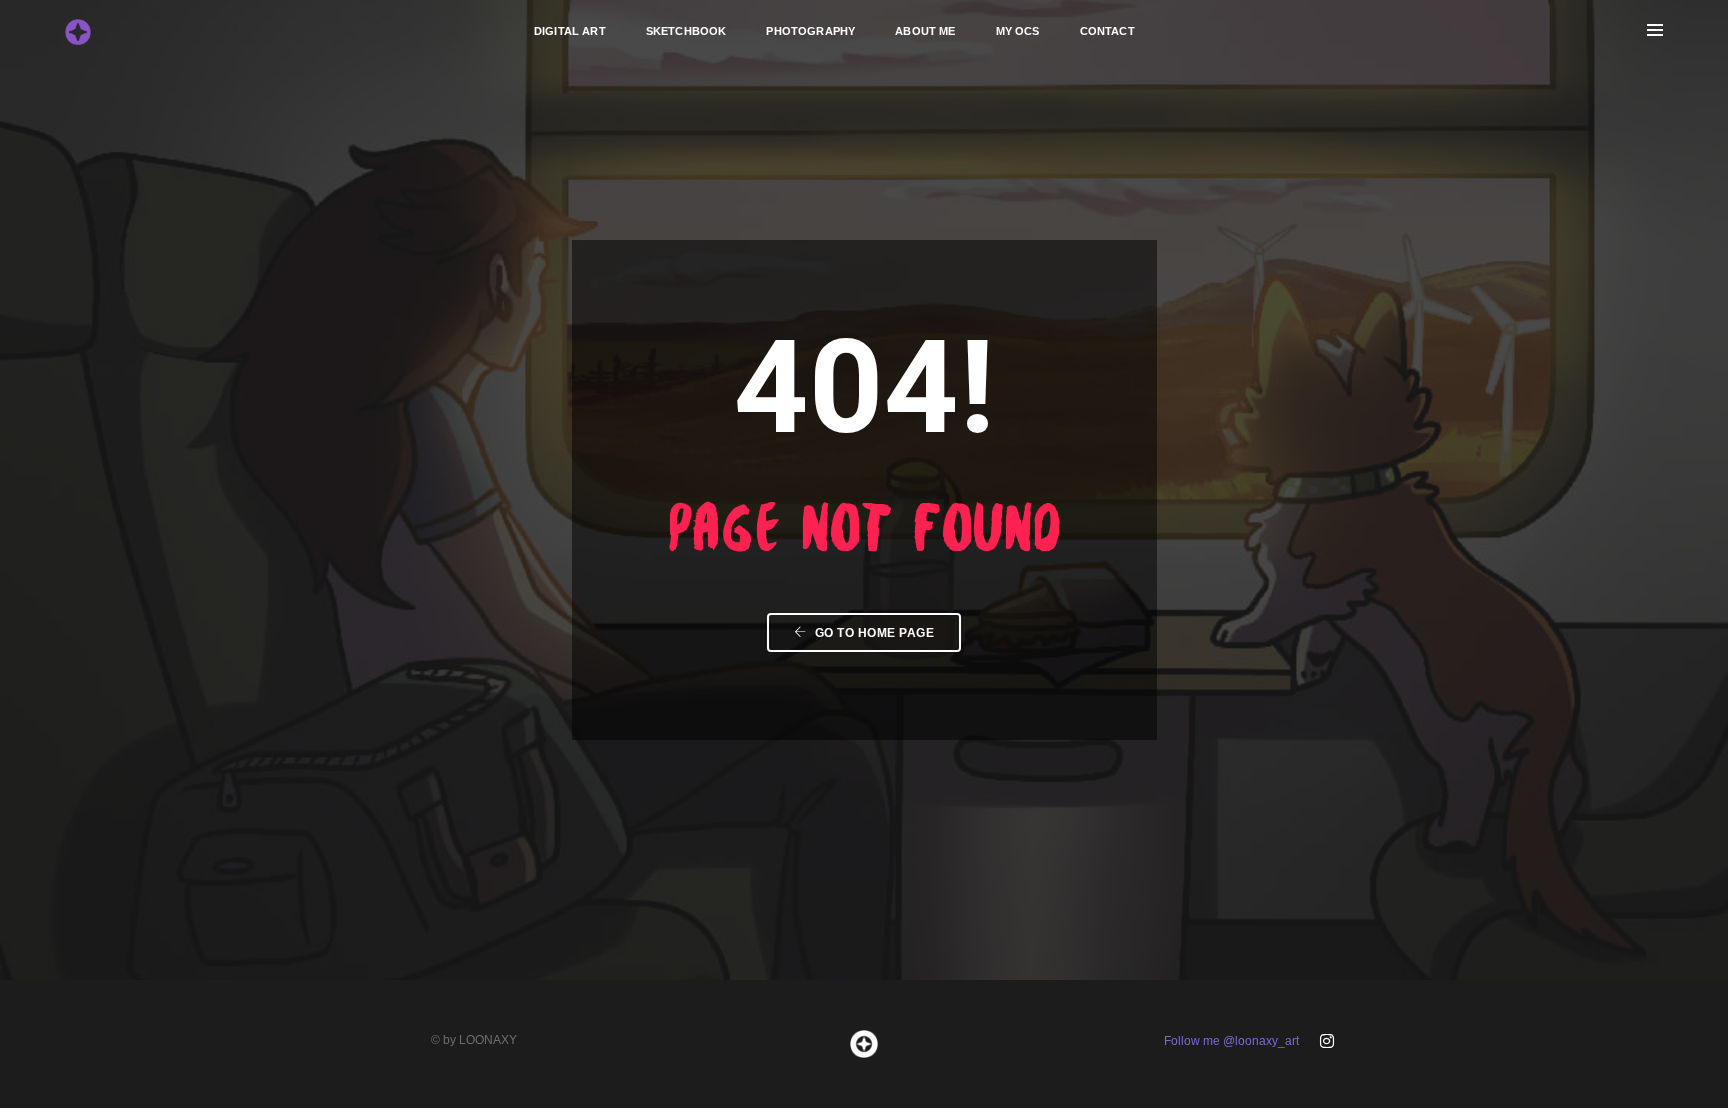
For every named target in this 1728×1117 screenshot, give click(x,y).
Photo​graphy (810, 31)
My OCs (1018, 31)
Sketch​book (686, 31)
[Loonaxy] (78, 30)
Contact (1107, 31)
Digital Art (570, 31)
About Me (925, 31)
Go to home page (872, 633)
